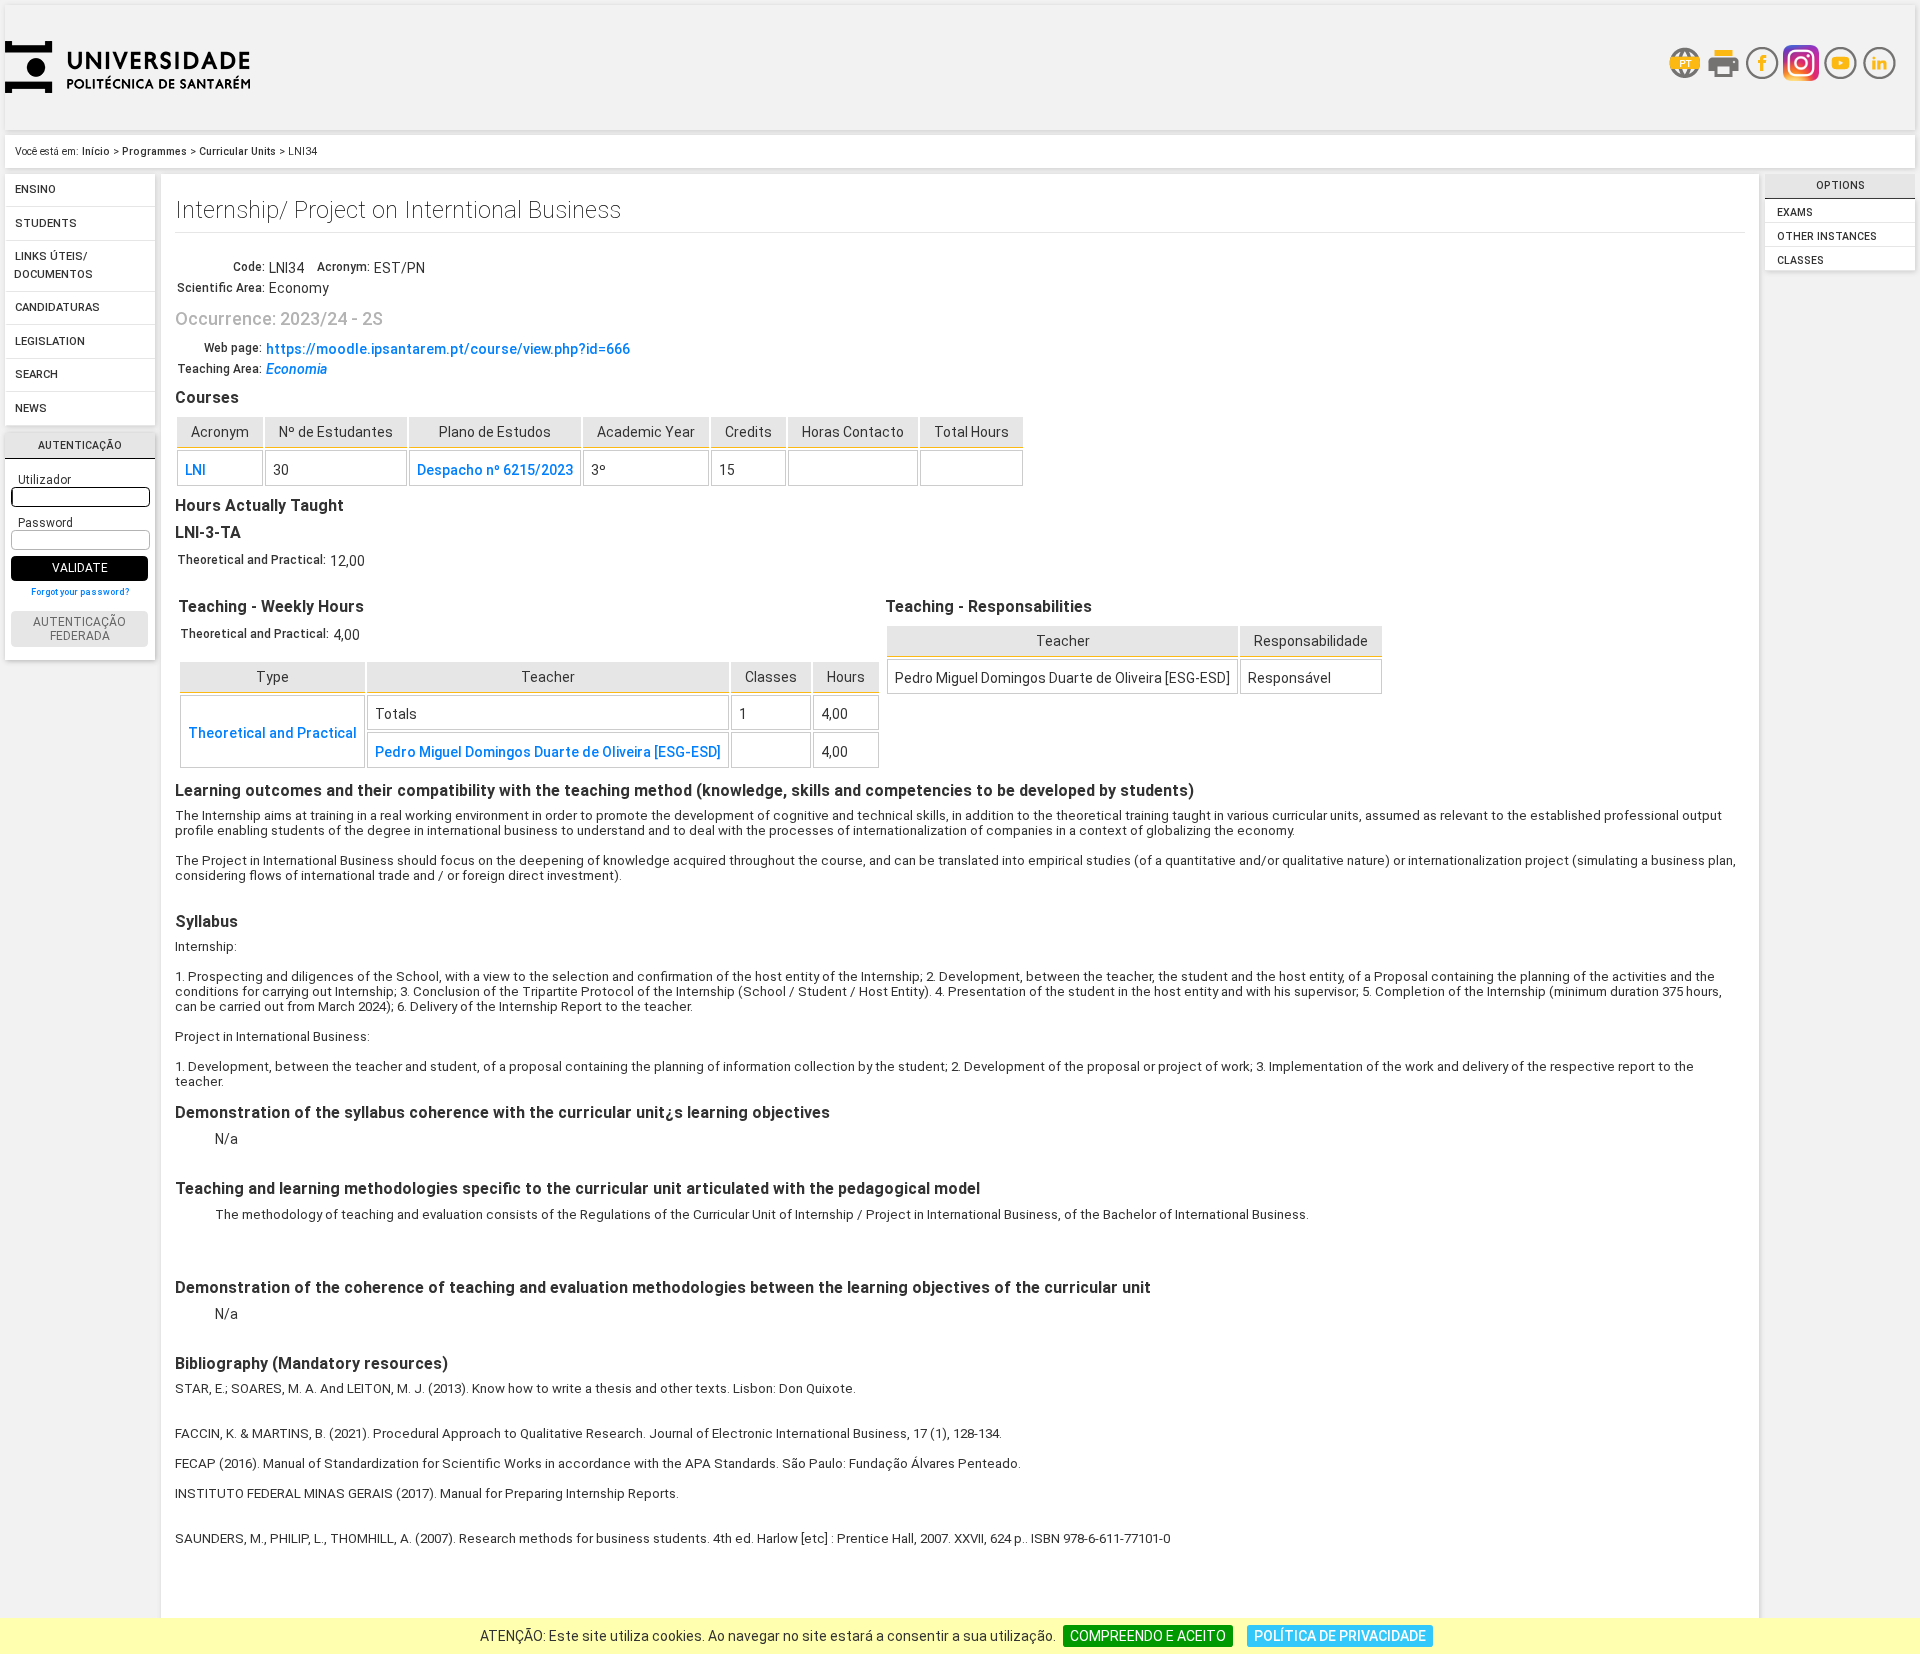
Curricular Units (237, 151)
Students (46, 223)
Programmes (154, 151)
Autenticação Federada (79, 629)
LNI (195, 470)
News (31, 408)
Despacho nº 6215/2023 (495, 470)
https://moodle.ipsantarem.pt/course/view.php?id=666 (448, 349)
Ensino (35, 190)
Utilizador (44, 480)
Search (36, 375)
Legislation (50, 341)
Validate (80, 568)
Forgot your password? (80, 592)
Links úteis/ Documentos (53, 266)
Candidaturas (57, 308)
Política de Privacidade (1340, 1636)
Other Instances (1827, 236)
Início (96, 151)
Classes (1800, 260)
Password (45, 523)
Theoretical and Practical (272, 733)
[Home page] (127, 125)
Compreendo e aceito (1148, 1636)
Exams (1795, 212)
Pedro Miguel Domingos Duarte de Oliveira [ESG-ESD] (548, 752)
